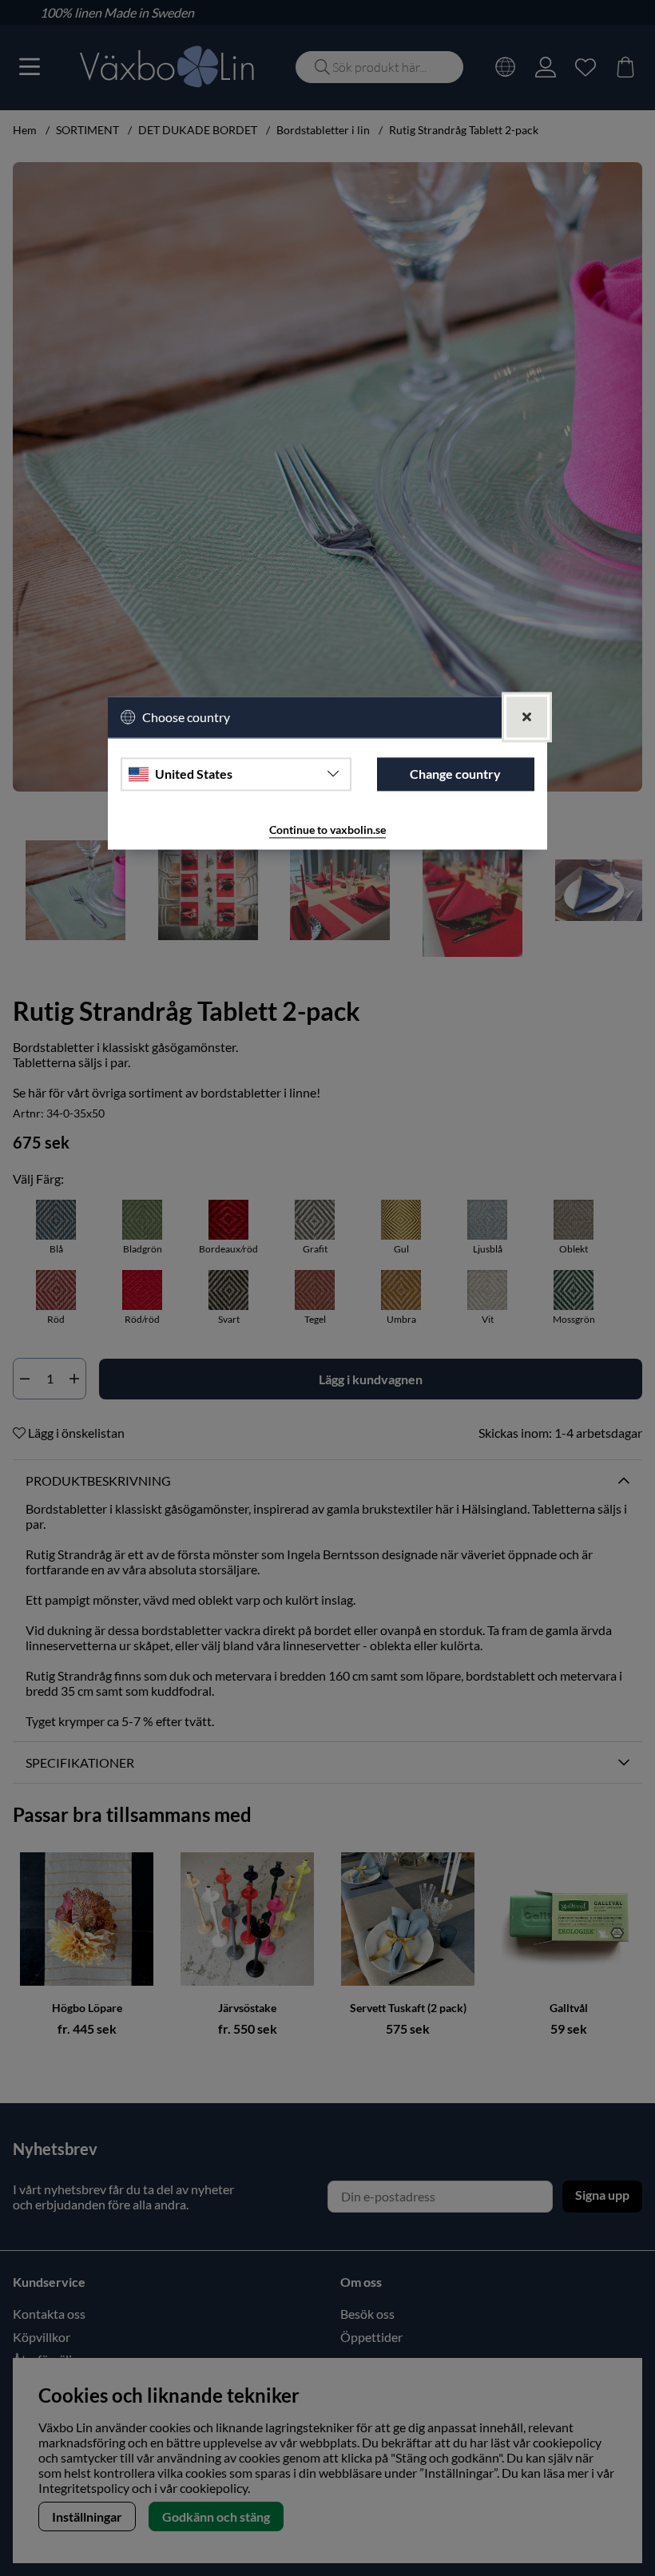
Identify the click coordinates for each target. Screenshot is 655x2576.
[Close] (527, 717)
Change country (455, 774)
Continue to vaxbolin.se (327, 830)
